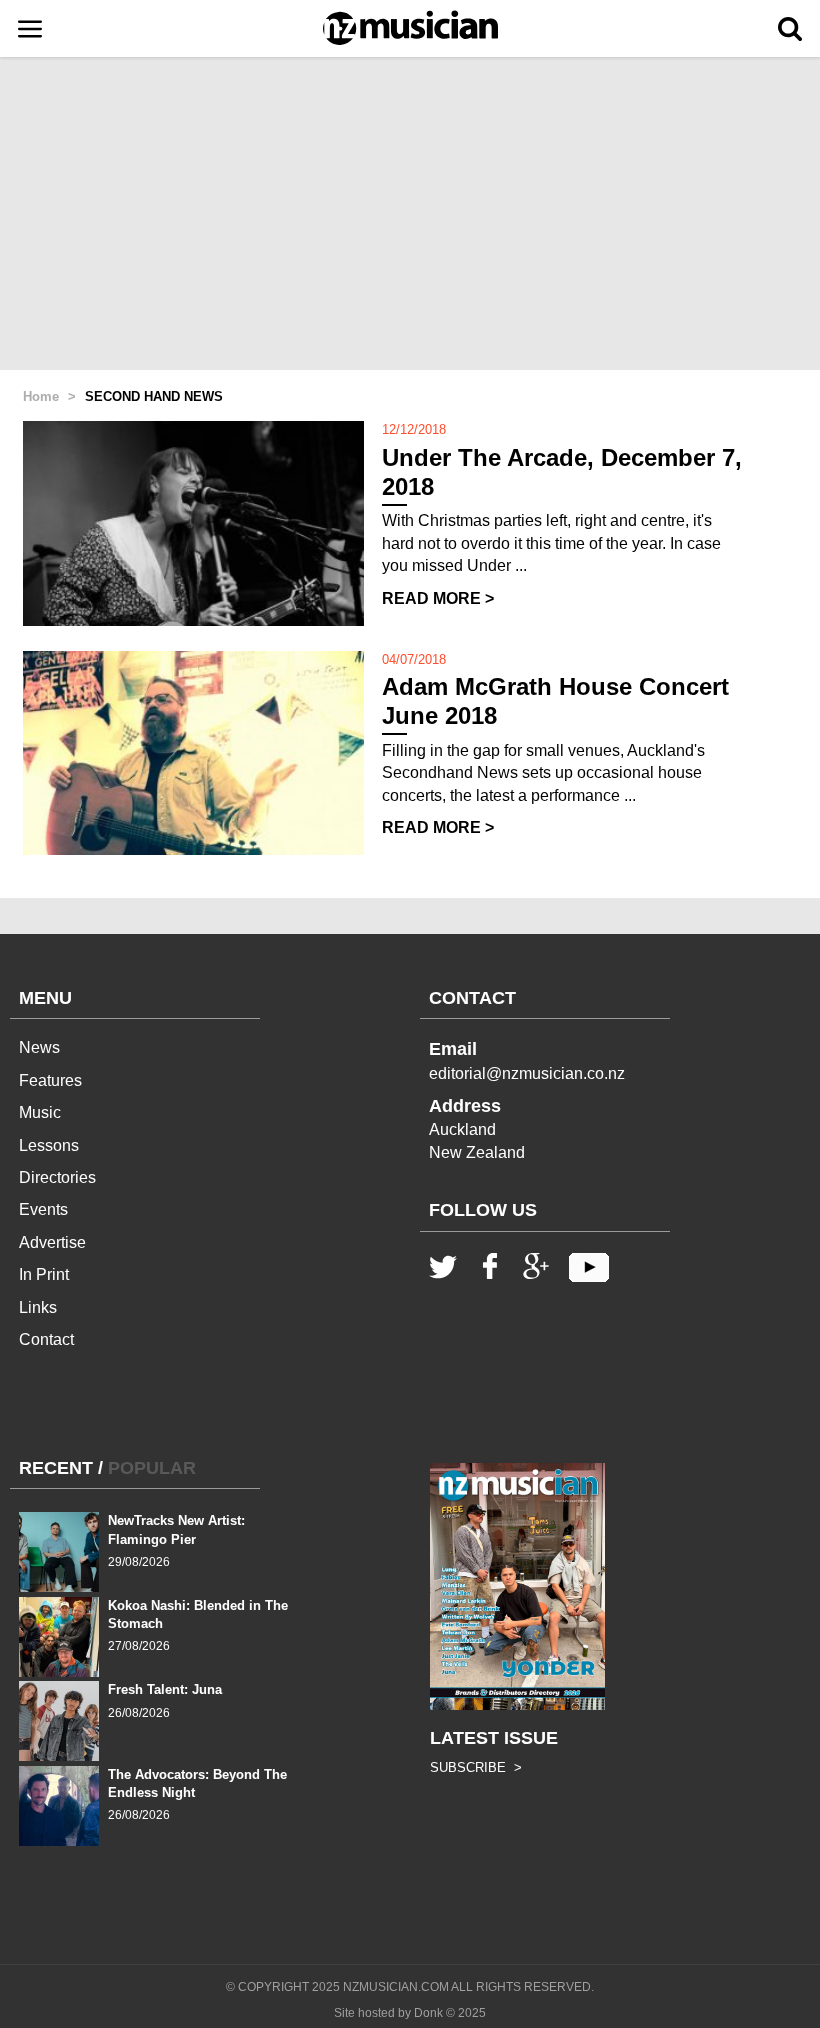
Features (50, 1080)
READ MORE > (438, 598)
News (39, 1047)
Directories (57, 1177)
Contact (46, 1339)
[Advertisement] (410, 215)
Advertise (52, 1242)
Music (40, 1112)
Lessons (49, 1145)
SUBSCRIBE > (476, 1767)
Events (43, 1209)
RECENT (56, 1468)
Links (38, 1307)
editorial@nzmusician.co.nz (527, 1073)
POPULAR (152, 1468)
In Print (44, 1274)
